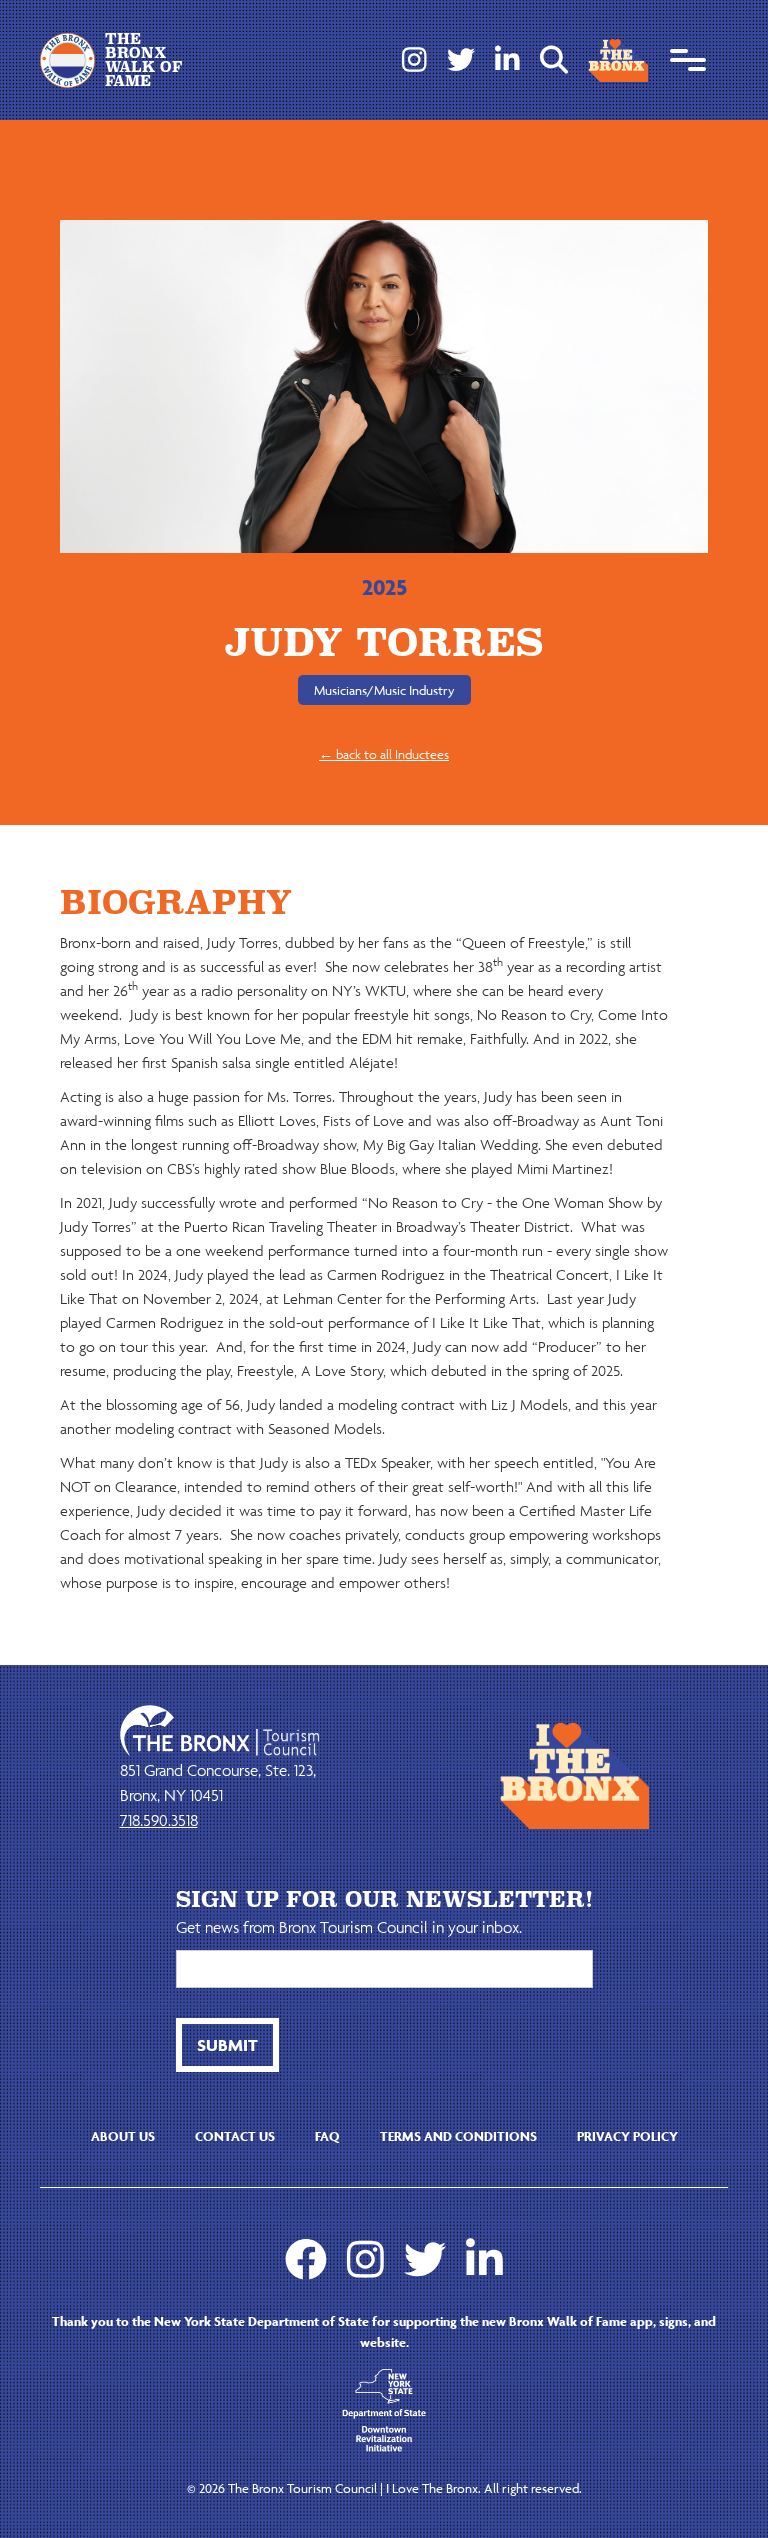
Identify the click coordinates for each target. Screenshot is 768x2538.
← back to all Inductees (384, 754)
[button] (688, 60)
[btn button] (227, 2045)
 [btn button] (554, 59)
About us (123, 2136)
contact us (235, 2136)
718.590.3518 (159, 1820)
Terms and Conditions (458, 2136)
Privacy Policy (627, 2136)
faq (327, 2136)
